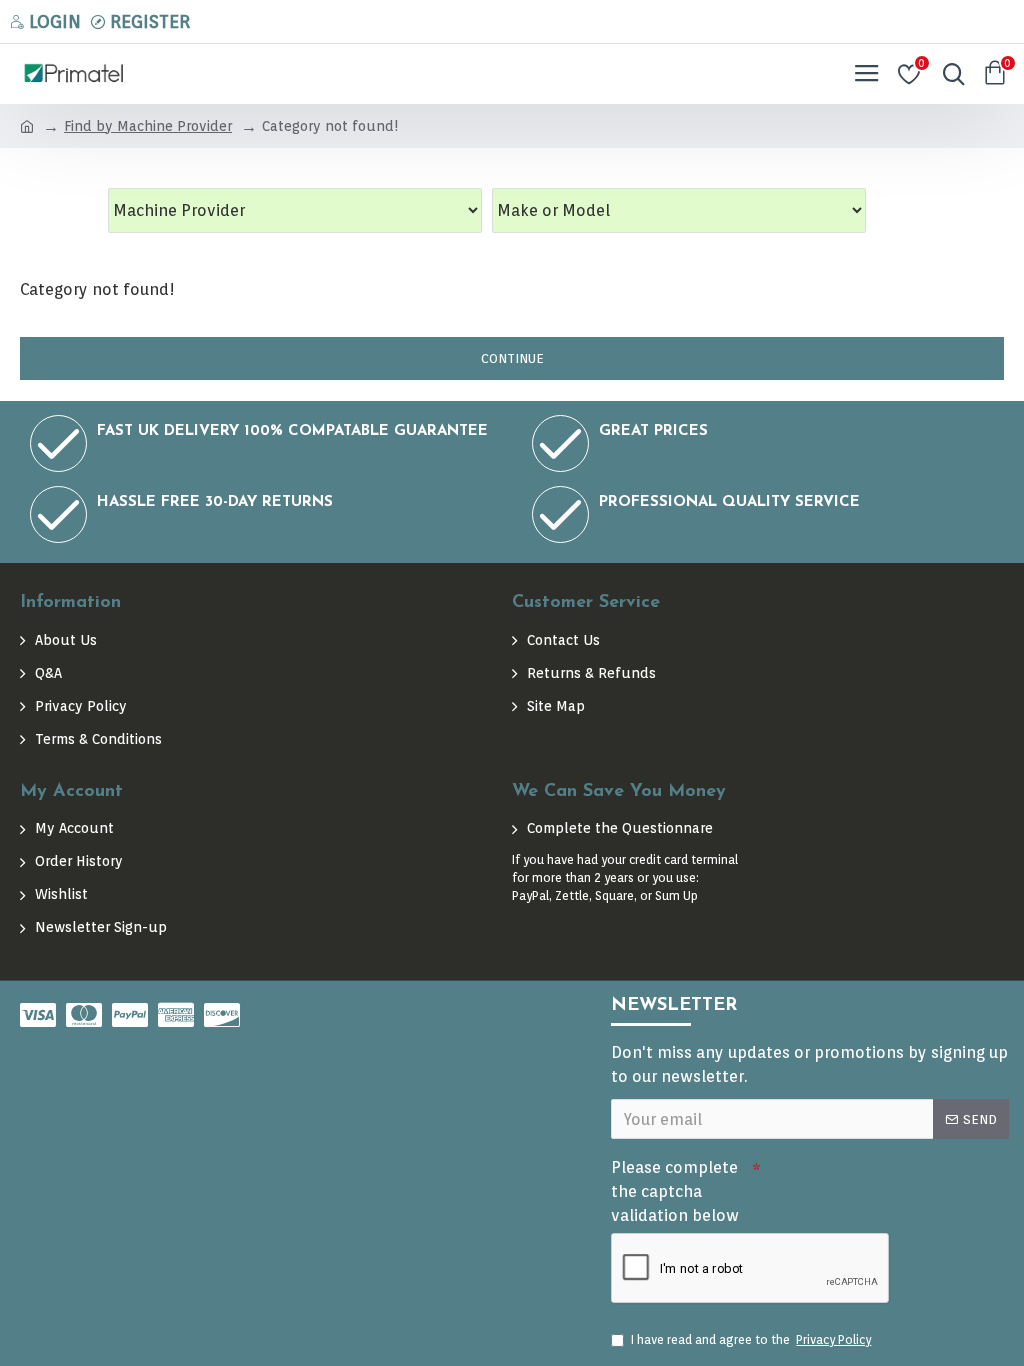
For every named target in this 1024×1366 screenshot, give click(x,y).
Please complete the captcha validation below (675, 1191)
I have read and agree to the (751, 1339)
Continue (512, 358)
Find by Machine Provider (148, 126)
